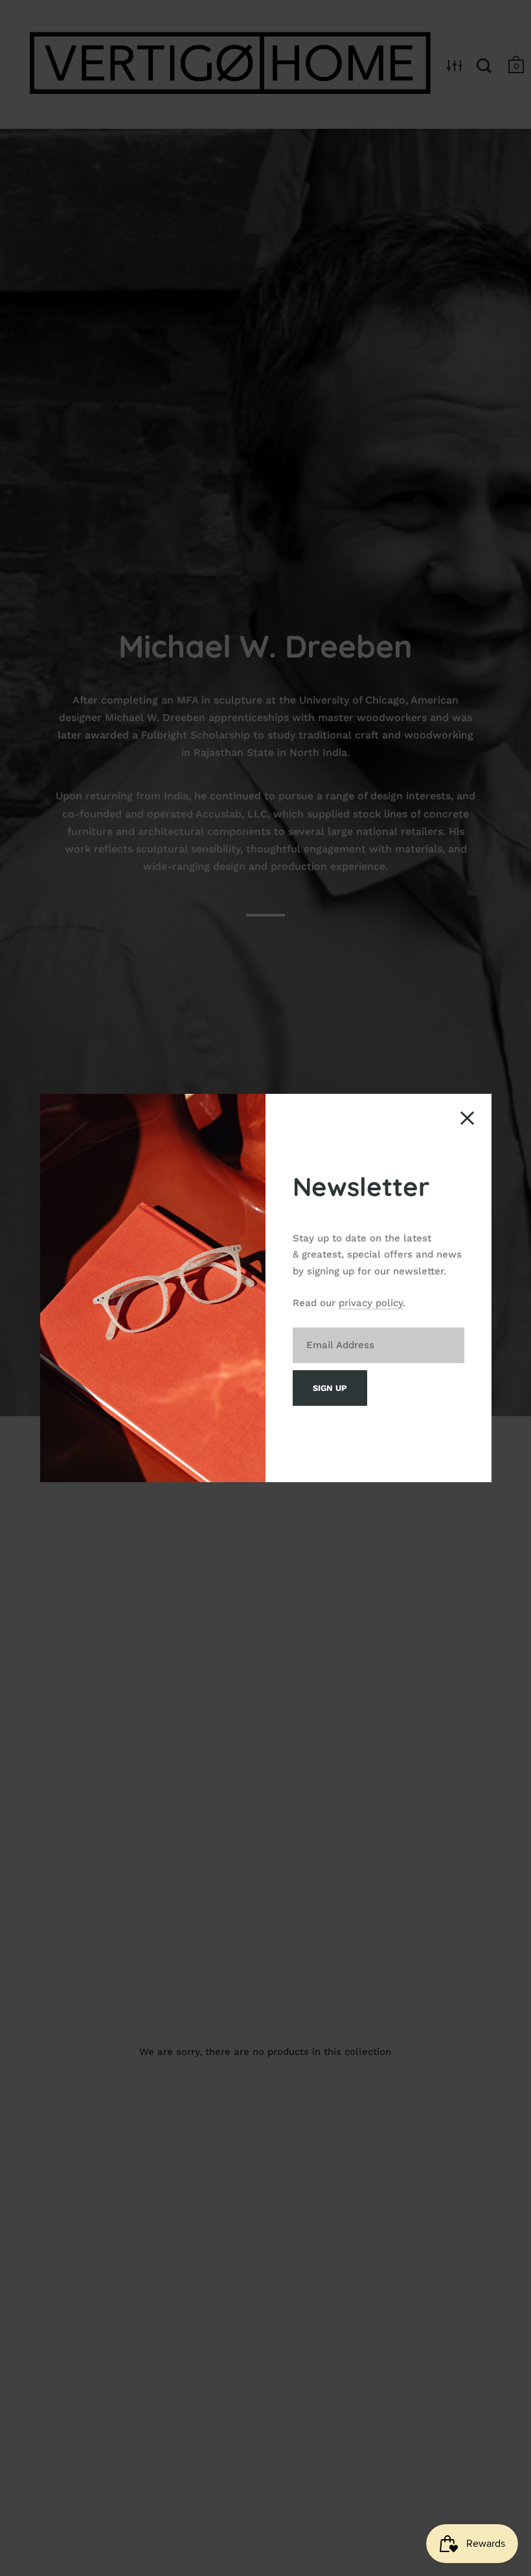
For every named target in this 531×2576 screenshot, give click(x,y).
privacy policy (371, 1303)
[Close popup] (467, 1118)
